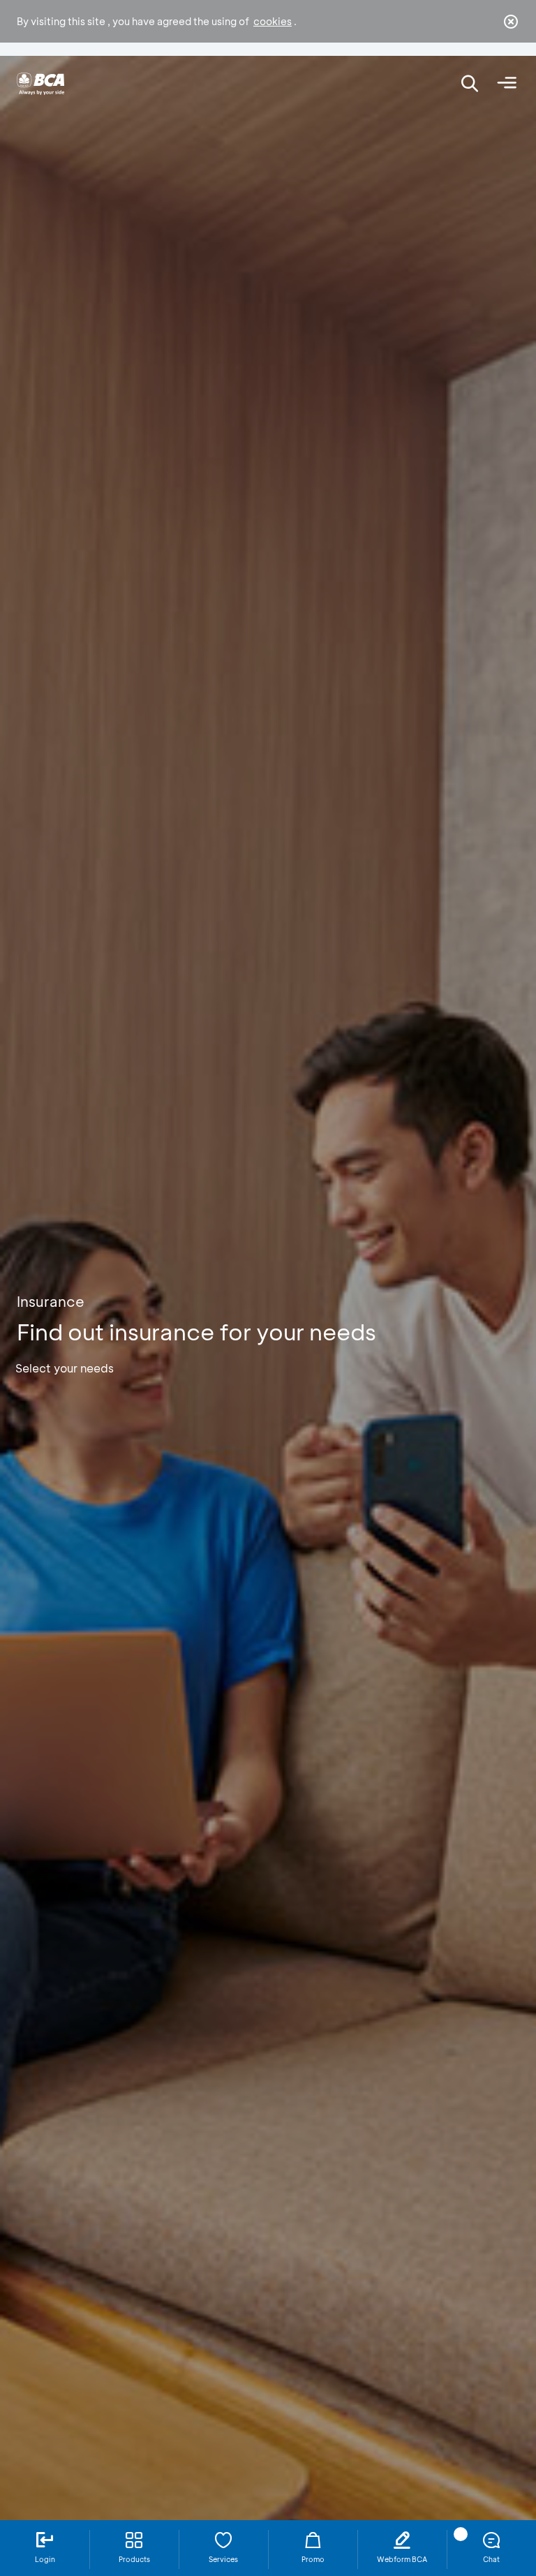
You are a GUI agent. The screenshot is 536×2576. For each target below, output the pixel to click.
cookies (273, 21)
